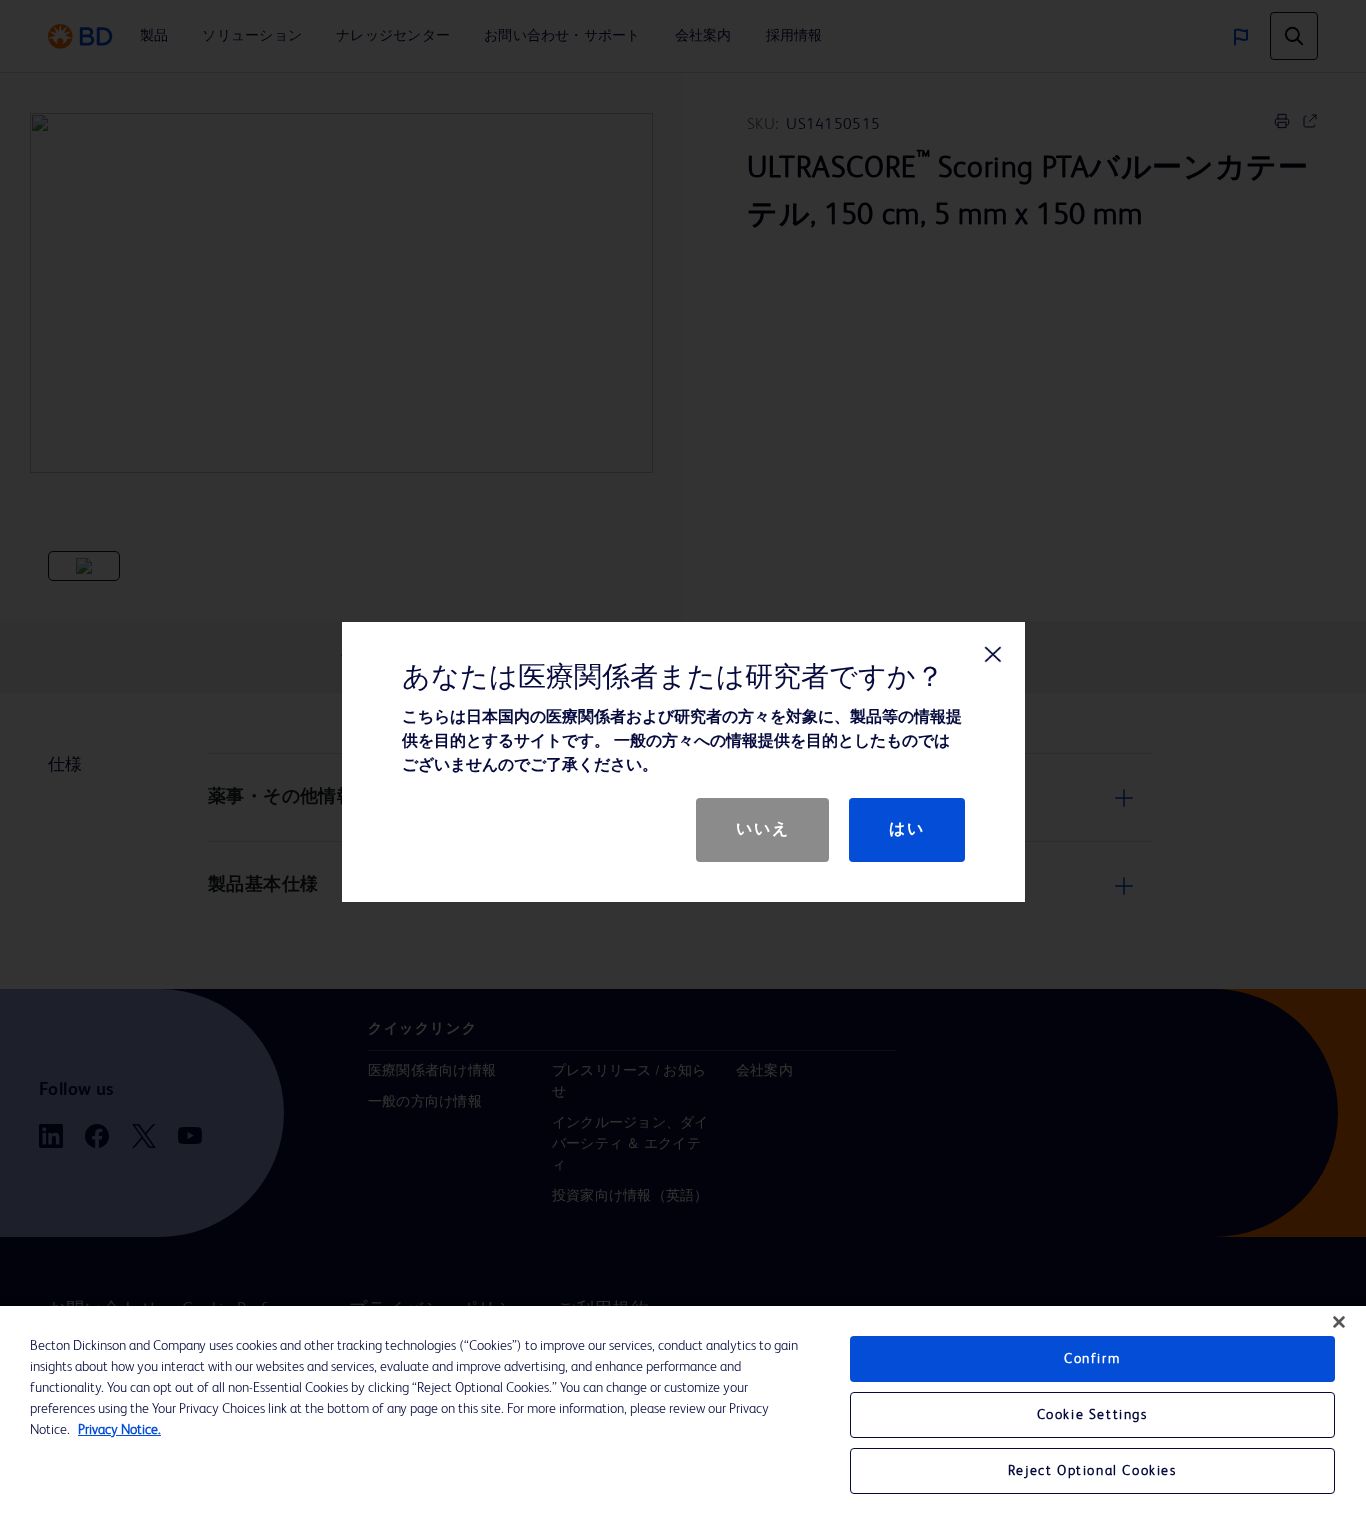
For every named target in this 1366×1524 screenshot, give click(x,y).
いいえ (762, 830)
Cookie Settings (1092, 1415)
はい (906, 830)
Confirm (1092, 1359)
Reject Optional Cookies (1092, 1471)
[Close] (1339, 1322)
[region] (683, 1415)
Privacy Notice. (119, 1430)
